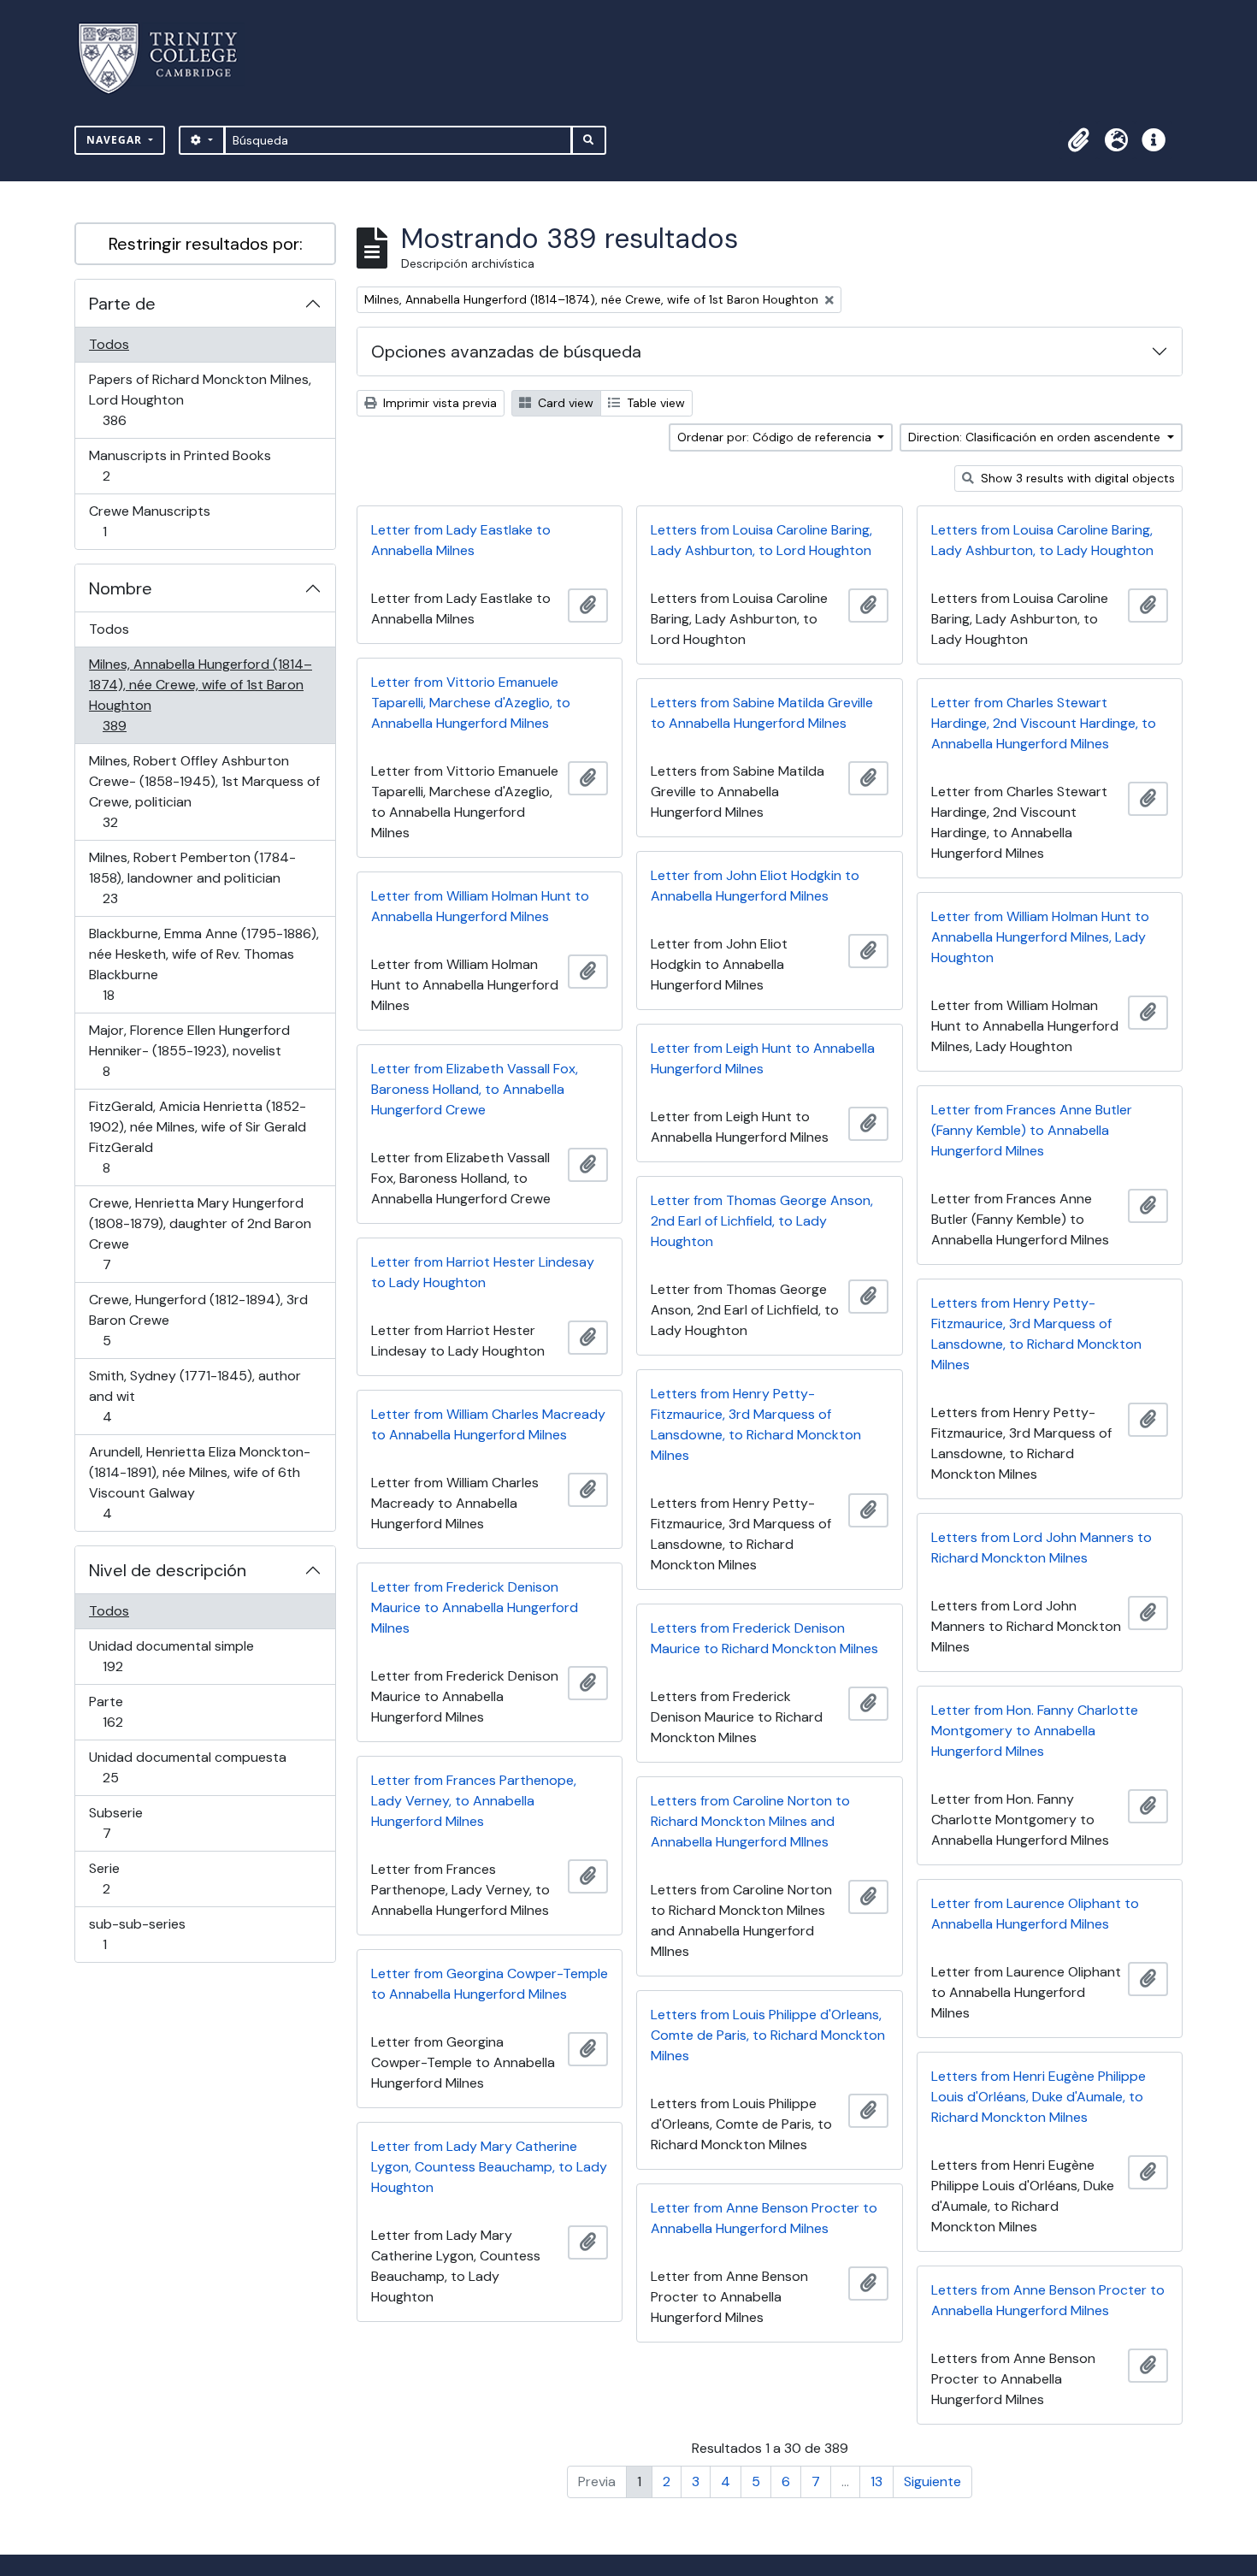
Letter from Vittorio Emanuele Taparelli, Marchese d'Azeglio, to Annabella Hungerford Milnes (471, 703)
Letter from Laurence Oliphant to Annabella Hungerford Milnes (1035, 1914)
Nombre (121, 588)
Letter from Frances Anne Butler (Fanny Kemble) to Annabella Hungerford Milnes (1032, 1130)
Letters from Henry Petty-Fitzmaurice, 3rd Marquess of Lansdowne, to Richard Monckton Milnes (1036, 1334)
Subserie (131, 1823)
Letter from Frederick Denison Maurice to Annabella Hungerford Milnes (475, 1607)
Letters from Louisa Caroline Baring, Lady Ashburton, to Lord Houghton (761, 540)
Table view (654, 403)
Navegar (116, 140)
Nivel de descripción (168, 1570)
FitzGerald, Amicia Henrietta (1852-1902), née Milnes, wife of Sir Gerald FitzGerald (197, 1137)
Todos (109, 344)
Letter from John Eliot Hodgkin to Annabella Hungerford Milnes (755, 886)
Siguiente (932, 2481)
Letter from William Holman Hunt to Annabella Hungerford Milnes (480, 906)
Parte (137, 1711)
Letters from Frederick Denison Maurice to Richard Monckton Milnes (764, 1638)
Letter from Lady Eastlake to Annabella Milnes (461, 540)
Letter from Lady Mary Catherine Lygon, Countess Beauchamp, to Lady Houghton (489, 2167)
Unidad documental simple (171, 1656)
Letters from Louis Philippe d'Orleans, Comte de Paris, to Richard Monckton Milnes (768, 2035)
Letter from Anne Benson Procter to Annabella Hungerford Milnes (764, 2218)
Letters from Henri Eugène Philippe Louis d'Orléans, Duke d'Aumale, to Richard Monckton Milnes (1039, 2097)
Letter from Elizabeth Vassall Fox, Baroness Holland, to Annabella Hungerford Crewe (475, 1089)
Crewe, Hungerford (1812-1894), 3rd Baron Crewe (198, 1320)
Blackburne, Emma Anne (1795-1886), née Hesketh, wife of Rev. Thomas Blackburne (204, 964)
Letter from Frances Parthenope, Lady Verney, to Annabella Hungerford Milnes (474, 1801)
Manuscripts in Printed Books (180, 465)
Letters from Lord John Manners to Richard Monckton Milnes (1042, 1548)
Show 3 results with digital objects (1076, 478)
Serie (130, 1878)
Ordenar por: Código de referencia (776, 437)
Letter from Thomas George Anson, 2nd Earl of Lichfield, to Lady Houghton (762, 1221)
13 (876, 2481)
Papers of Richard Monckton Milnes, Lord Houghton (200, 399)
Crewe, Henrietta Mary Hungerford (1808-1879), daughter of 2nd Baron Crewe (200, 1233)
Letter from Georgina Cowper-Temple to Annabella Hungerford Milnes (490, 1984)
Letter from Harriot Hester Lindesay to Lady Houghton (483, 1272)
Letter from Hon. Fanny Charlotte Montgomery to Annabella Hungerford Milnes (1035, 1731)
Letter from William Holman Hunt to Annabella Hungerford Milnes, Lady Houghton (1040, 937)
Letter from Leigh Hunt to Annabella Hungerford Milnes (763, 1058)
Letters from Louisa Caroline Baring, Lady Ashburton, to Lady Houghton (1042, 540)
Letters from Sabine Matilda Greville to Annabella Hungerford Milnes (762, 713)
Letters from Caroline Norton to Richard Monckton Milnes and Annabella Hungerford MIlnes (750, 1821)
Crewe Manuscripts (149, 521)
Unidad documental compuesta (187, 1767)
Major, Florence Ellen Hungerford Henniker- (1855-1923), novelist (189, 1050)
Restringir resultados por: (206, 244)
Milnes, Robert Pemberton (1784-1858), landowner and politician (192, 877)
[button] (1078, 140)
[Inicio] (168, 59)
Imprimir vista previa (438, 403)
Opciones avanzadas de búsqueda (506, 352)
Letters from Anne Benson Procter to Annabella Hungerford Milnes (1048, 2300)
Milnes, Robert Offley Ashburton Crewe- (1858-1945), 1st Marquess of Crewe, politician (204, 791)
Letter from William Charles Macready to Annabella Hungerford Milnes (488, 1424)
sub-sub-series (137, 1934)
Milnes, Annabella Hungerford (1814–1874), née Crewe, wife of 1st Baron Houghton (200, 694)
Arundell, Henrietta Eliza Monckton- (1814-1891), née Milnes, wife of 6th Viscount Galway (199, 1482)
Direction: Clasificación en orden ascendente (1036, 437)
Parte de (122, 304)
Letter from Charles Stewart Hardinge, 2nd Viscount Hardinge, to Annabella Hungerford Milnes (1044, 723)
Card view (564, 403)
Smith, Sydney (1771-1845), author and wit (195, 1396)
